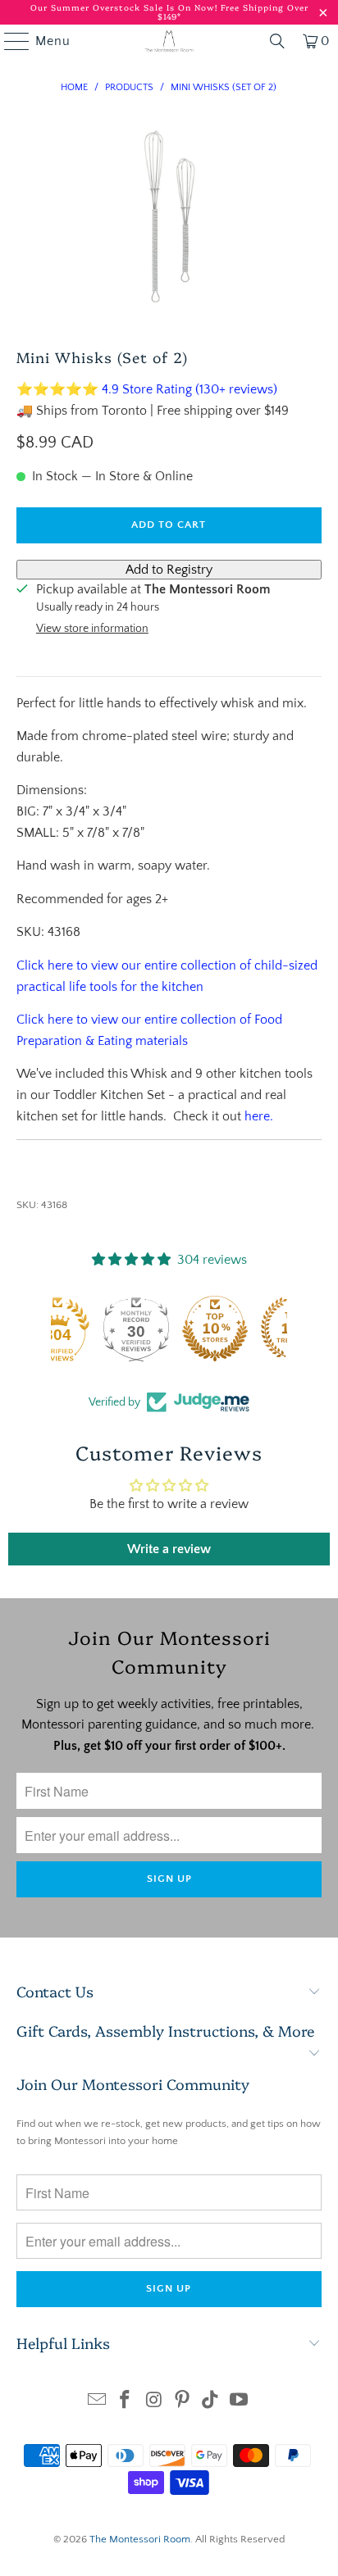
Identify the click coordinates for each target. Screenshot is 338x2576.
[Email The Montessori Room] (97, 2402)
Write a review (169, 1549)
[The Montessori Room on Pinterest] (182, 2402)
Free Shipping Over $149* (233, 12)
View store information (92, 629)
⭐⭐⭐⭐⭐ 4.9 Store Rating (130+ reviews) (147, 389)
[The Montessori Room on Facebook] (126, 2402)
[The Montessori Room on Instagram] (154, 2402)
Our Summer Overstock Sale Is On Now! (126, 7)
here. (259, 1116)
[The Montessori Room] (169, 41)
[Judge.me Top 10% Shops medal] (169, 1329)
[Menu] (9, 41)
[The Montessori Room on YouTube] (240, 2402)
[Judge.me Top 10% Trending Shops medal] (248, 1329)
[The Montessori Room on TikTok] (211, 2402)
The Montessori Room (140, 2539)
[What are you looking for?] (277, 41)
